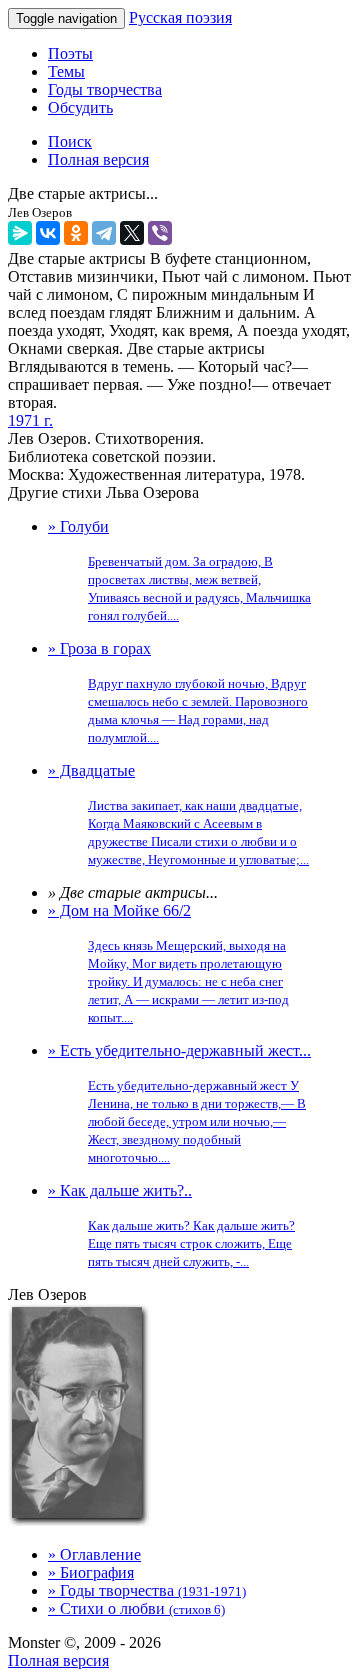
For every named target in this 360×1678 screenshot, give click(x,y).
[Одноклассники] (76, 233)
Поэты (70, 53)
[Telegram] (104, 233)
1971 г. (30, 420)
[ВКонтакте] (48, 233)
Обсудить (80, 107)
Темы (66, 71)
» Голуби (179, 570)
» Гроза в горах (178, 692)
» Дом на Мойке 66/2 (168, 963)
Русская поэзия (180, 17)
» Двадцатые (178, 814)
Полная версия (58, 1660)
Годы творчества (105, 89)
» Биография (91, 1572)
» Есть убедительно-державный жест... (179, 1103)
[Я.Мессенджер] (20, 233)
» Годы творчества (147, 1590)
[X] (132, 233)
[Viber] (160, 233)
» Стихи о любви (136, 1608)
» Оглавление (94, 1554)
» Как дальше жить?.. (171, 1225)
